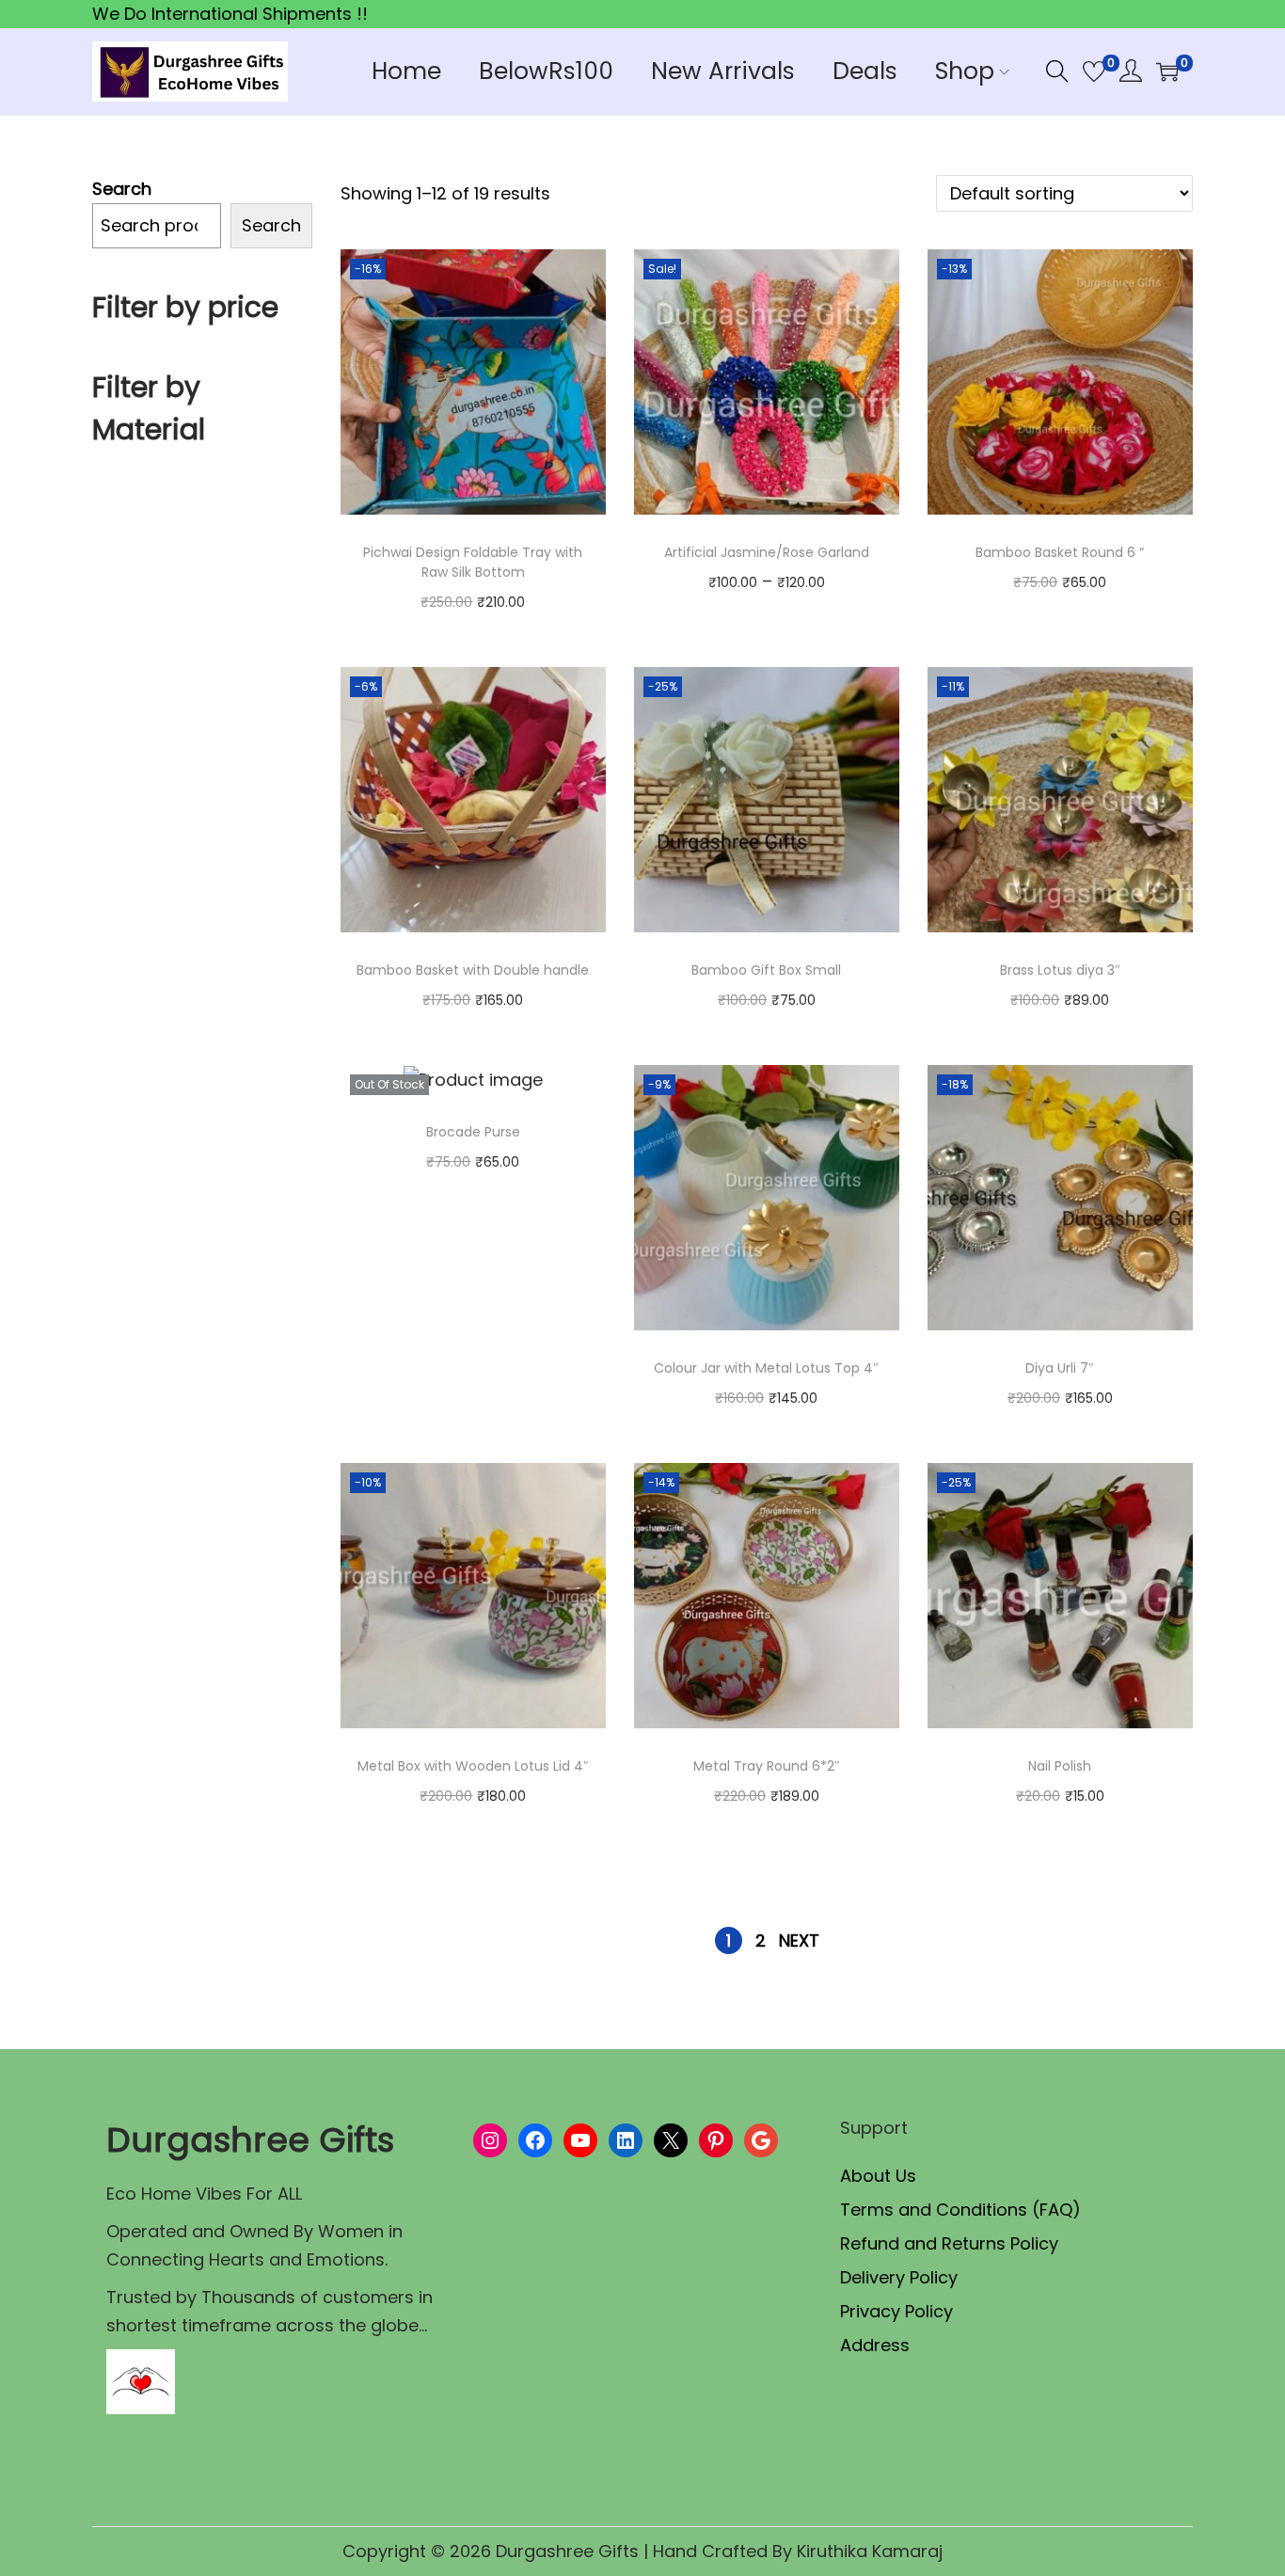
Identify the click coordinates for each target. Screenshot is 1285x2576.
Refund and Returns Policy (949, 2243)
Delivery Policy (899, 2277)
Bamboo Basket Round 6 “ (1060, 552)
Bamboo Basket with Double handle (473, 970)
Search (122, 189)
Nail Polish (1060, 1766)
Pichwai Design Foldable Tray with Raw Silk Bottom (473, 562)
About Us (878, 2176)
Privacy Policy (896, 2311)
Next (799, 1940)
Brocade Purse (473, 1132)
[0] (1094, 72)
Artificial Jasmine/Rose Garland (767, 552)
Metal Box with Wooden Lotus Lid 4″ (473, 1766)
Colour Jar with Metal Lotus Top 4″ (766, 1368)
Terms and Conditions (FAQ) (960, 2210)
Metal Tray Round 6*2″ (767, 1766)
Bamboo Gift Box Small (766, 970)
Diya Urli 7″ (1060, 1368)
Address (875, 2345)
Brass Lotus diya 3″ (1060, 970)
